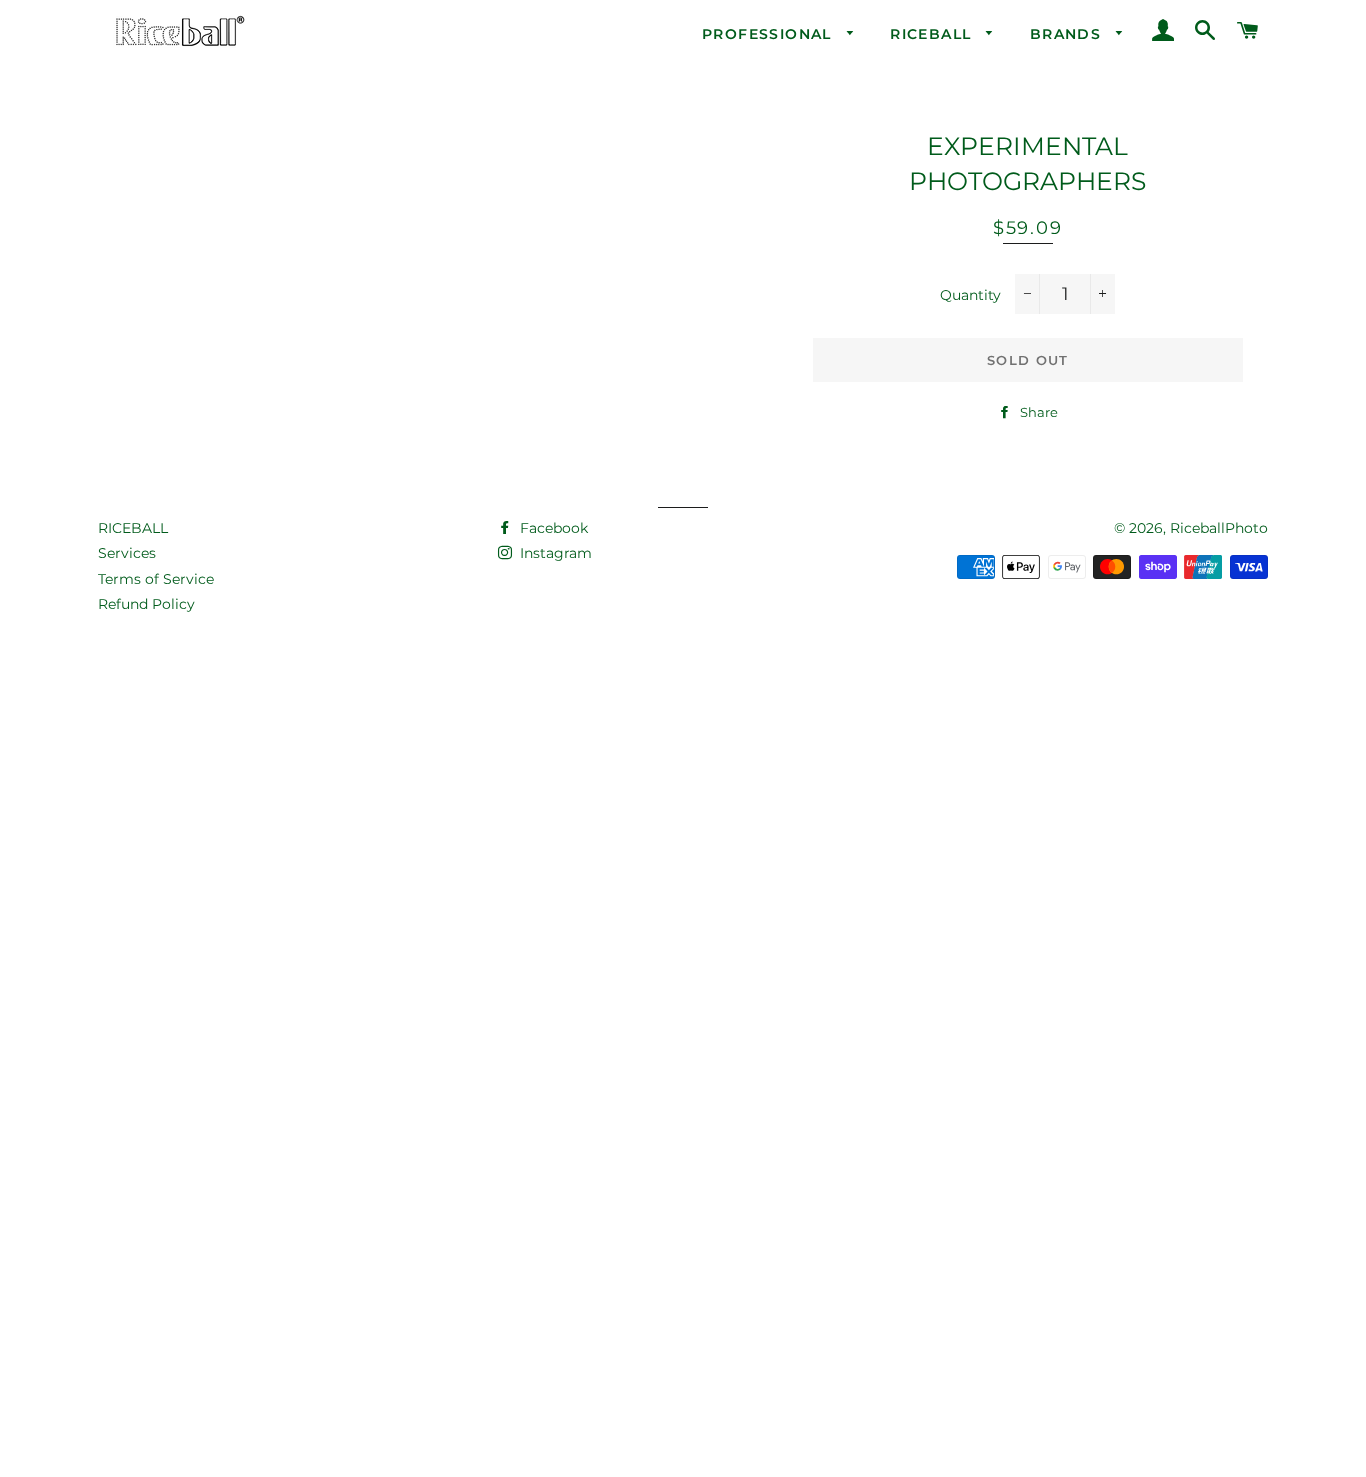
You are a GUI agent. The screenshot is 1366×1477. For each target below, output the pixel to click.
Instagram (554, 553)
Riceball (933, 34)
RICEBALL (133, 528)
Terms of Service (156, 579)
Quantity (970, 295)
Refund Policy (146, 604)
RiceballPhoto (1219, 528)
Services (127, 553)
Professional (769, 34)
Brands (1068, 34)
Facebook (552, 528)
